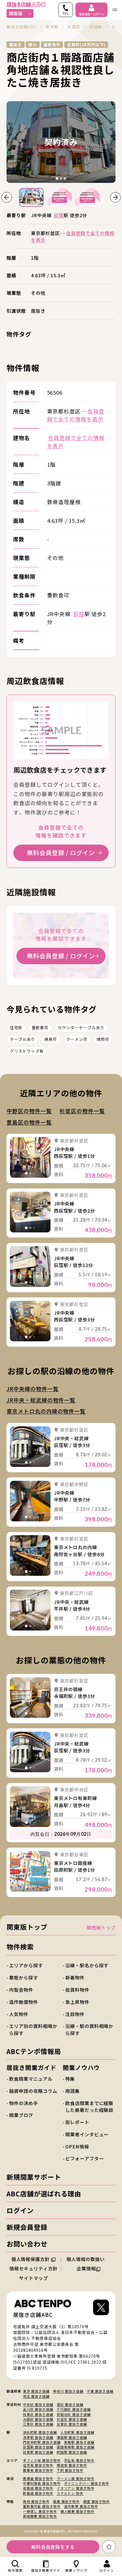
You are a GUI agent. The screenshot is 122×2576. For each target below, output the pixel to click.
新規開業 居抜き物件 (40, 2516)
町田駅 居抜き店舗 (72, 2452)
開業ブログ (21, 2115)
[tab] (57, 178)
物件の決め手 (24, 2103)
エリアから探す (26, 1965)
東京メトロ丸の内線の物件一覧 (46, 1411)
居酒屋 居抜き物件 (38, 2478)
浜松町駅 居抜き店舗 (40, 2432)
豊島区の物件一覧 (29, 1122)
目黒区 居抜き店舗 (38, 2414)
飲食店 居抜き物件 (38, 2493)
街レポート (77, 2122)
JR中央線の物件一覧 (32, 1389)
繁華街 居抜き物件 (38, 2470)
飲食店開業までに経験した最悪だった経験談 (89, 2107)
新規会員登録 (27, 2227)
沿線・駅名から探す (87, 1965)
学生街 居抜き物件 (79, 2460)
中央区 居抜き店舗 (38, 2404)
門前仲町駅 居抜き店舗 (42, 2442)
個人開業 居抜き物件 (77, 2511)
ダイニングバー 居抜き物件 (87, 2483)
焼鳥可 (51, 1039)
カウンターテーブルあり (81, 1027)
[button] (31, 197)
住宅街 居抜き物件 (38, 2465)
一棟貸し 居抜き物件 (40, 2511)
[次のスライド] (115, 197)
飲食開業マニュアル (31, 2079)
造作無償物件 (24, 2002)
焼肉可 (103, 1039)
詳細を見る (30, 1157)
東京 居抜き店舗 (36, 2391)
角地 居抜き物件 (36, 2501)
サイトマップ (33, 2278)
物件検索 (20, 1947)
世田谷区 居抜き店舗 (74, 2414)
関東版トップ (27, 1927)
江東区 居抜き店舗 (38, 2424)
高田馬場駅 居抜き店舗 (76, 2447)
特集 (70, 2079)
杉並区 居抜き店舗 (72, 2419)
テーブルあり (23, 1039)
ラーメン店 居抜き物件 (76, 2478)
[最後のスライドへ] (7, 197)
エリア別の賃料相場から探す (33, 2029)
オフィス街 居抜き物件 (42, 2460)
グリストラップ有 (27, 1051)
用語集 (72, 2091)
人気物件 (19, 2014)
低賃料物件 (77, 1990)
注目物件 (75, 2014)
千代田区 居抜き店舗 (74, 2409)
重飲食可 (40, 1027)
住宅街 (16, 1027)
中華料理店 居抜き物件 (42, 2483)
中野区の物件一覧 (29, 1111)
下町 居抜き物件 (70, 2470)
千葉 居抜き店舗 (100, 2391)
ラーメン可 (77, 1039)
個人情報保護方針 (31, 2259)
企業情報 (86, 2268)
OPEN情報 (77, 2146)
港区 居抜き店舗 (70, 2404)
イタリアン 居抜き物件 (76, 2488)
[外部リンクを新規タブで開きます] (101, 2309)
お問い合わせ (27, 2244)
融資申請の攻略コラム (33, 2091)
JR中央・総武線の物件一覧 (41, 1400)
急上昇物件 (77, 2002)
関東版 (16, 13)
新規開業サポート (34, 2177)
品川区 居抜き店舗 (38, 2409)
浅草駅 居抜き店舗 (38, 2437)
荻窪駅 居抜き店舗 (38, 2447)
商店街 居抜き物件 (72, 2465)
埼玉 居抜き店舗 (36, 2396)
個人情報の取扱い (86, 2259)
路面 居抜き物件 (66, 2501)
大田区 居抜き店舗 (38, 2419)
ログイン (20, 2210)
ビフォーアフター (84, 2158)
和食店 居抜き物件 (38, 2488)
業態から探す (24, 1978)
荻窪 (59, 215)
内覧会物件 (21, 1990)
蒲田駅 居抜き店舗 (72, 2437)
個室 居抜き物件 (96, 2501)
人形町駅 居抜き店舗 (77, 2432)
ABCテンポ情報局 (34, 2051)
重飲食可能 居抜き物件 (42, 2506)
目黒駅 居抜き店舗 (38, 2452)
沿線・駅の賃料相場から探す (89, 2029)
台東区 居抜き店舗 (72, 2424)
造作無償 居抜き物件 (81, 2506)
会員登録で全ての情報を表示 (72, 236)
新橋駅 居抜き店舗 (79, 2442)
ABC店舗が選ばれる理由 (44, 2194)
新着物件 (75, 1978)
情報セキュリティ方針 (33, 2268)
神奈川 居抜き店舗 (68, 2391)
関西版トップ (101, 1928)
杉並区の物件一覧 (82, 1111)
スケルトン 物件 (70, 2493)
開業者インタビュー (87, 2134)
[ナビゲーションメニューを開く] (115, 10)
